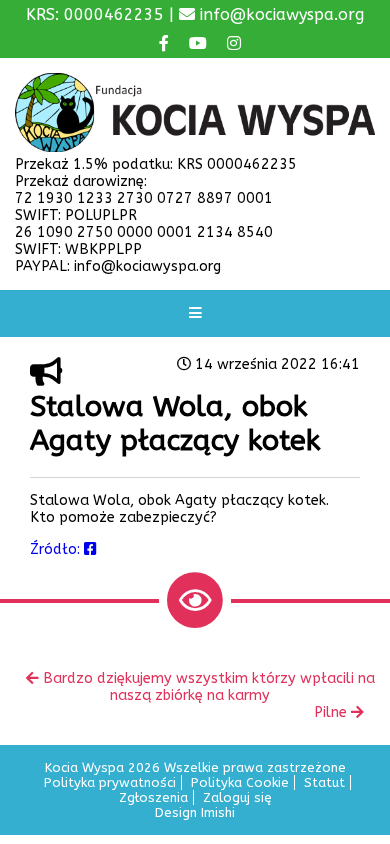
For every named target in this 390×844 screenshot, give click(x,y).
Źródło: (57, 549)
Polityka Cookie (240, 782)
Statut (324, 782)
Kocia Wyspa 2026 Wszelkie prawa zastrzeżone (195, 767)
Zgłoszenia (153, 797)
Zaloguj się (237, 797)
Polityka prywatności (110, 782)
